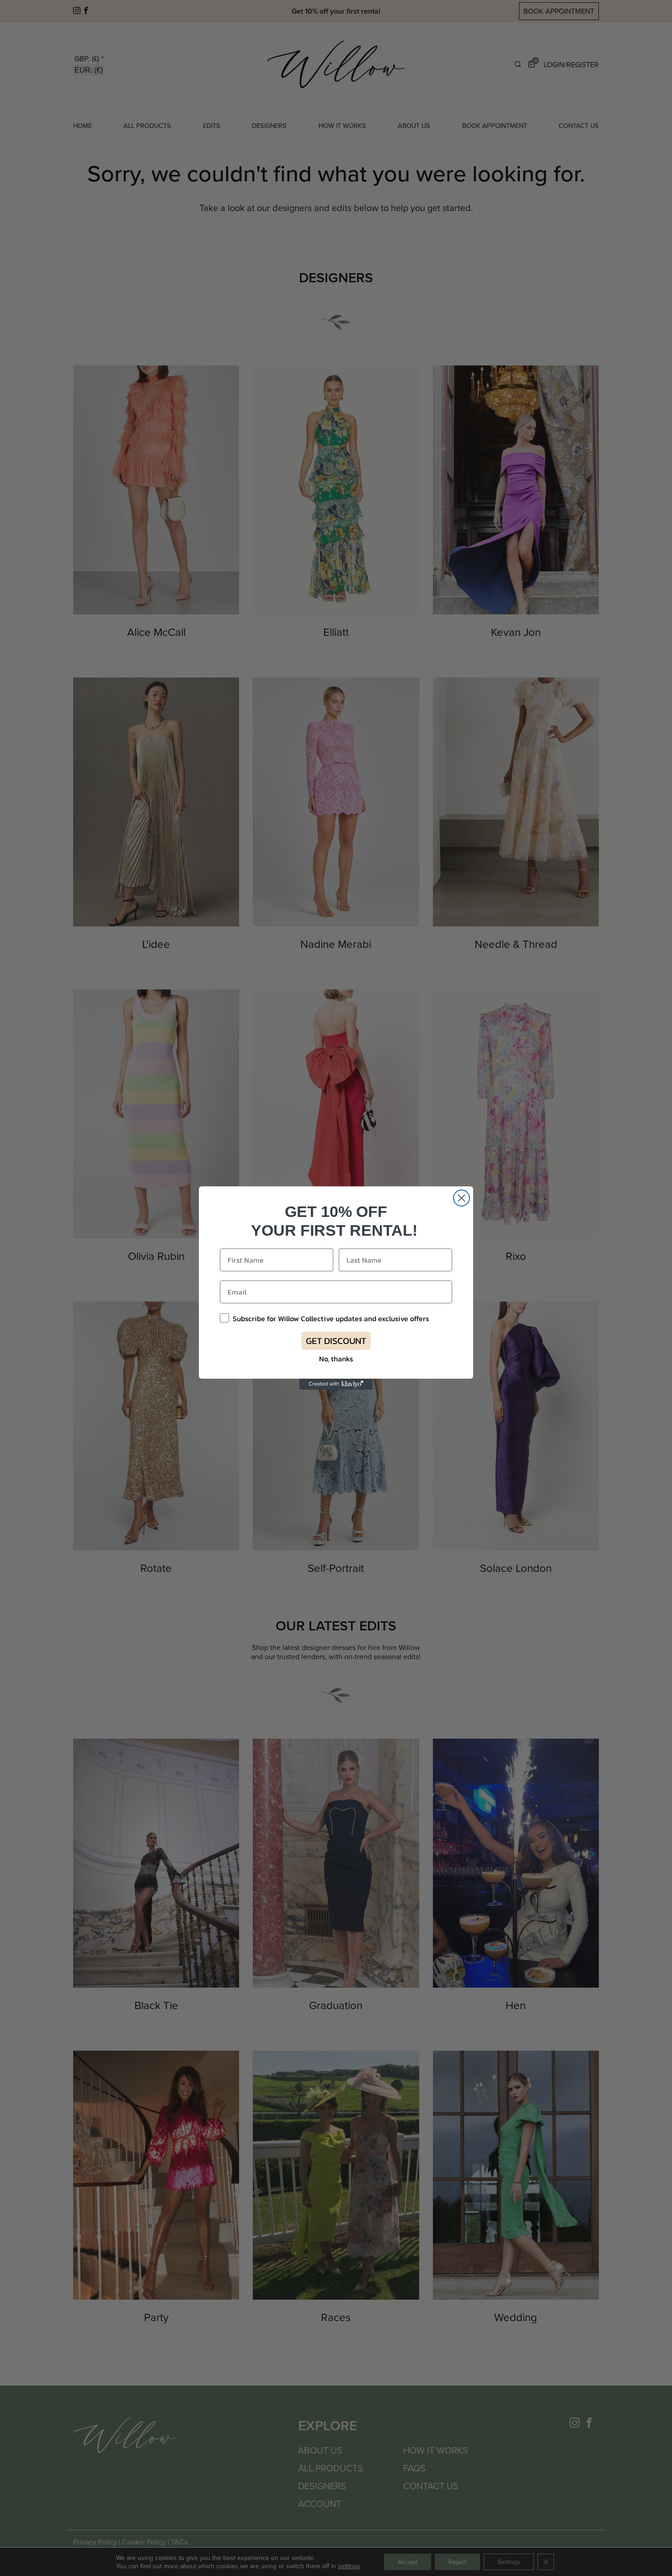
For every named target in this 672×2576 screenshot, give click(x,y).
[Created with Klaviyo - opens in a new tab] (336, 1384)
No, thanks (336, 1359)
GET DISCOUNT (336, 1341)
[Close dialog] (461, 1198)
